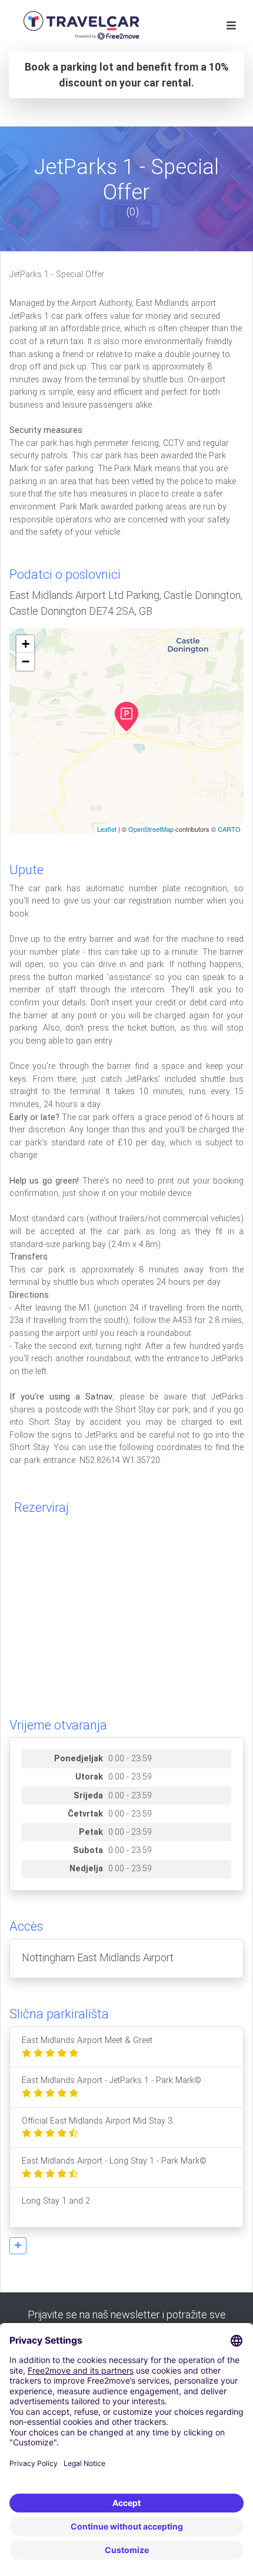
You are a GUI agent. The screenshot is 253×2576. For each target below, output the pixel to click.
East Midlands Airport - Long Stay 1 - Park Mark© (114, 2161)
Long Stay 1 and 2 (56, 2201)
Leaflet (107, 829)
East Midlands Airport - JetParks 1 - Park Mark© (111, 2080)
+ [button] (26, 644)
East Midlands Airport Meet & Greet (87, 2040)
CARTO (229, 829)
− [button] (26, 662)
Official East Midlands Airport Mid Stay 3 (97, 2121)
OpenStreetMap (151, 829)
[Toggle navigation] (231, 26)
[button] (18, 2246)
